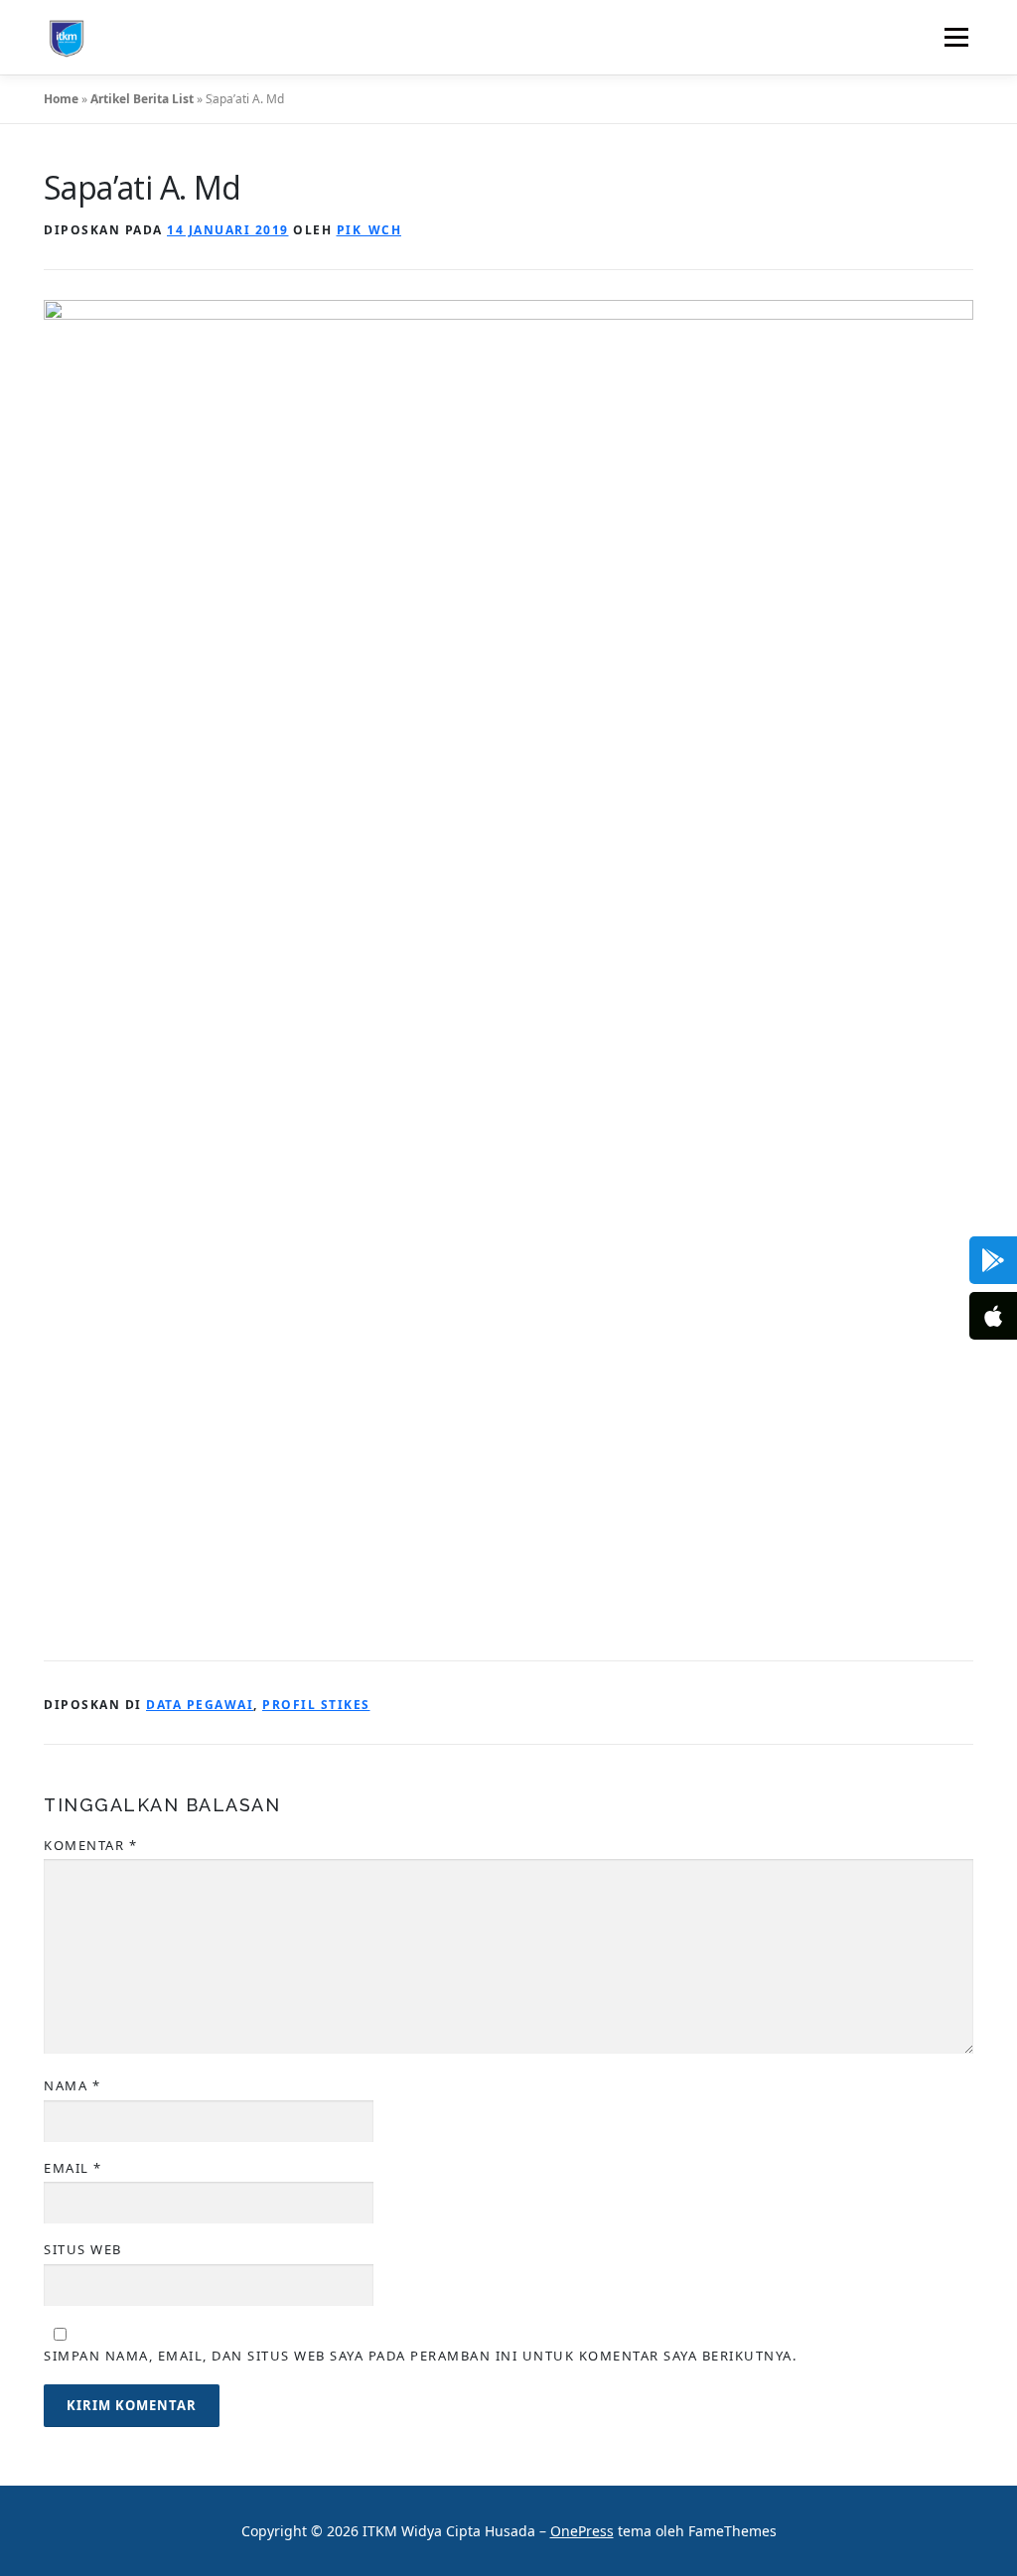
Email (73, 2168)
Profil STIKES (316, 1705)
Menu (956, 37)
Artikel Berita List (142, 99)
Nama (72, 2085)
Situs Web (83, 2249)
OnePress (582, 2531)
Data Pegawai (200, 1705)
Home (61, 99)
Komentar (90, 1845)
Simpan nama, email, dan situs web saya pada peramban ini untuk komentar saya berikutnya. (420, 2356)
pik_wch (369, 230)
